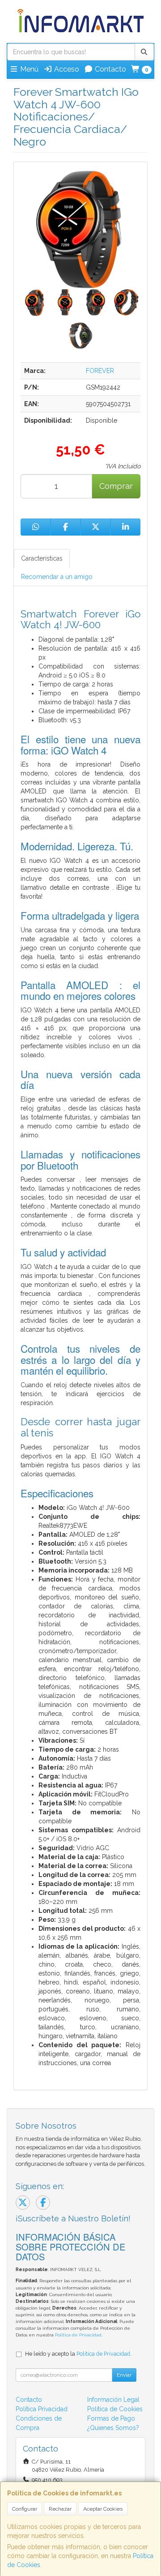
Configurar (25, 2509)
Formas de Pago (111, 2418)
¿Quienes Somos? (113, 2428)
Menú (28, 69)
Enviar (124, 2375)
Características (42, 558)
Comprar (116, 486)
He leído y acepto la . (78, 2354)
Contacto (110, 69)
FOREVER (100, 371)
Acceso (66, 69)
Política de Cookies (115, 2409)
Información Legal (113, 2400)
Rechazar (60, 2509)
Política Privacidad (42, 2409)
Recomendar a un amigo (57, 577)
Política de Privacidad (78, 2335)
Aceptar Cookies (103, 2509)
